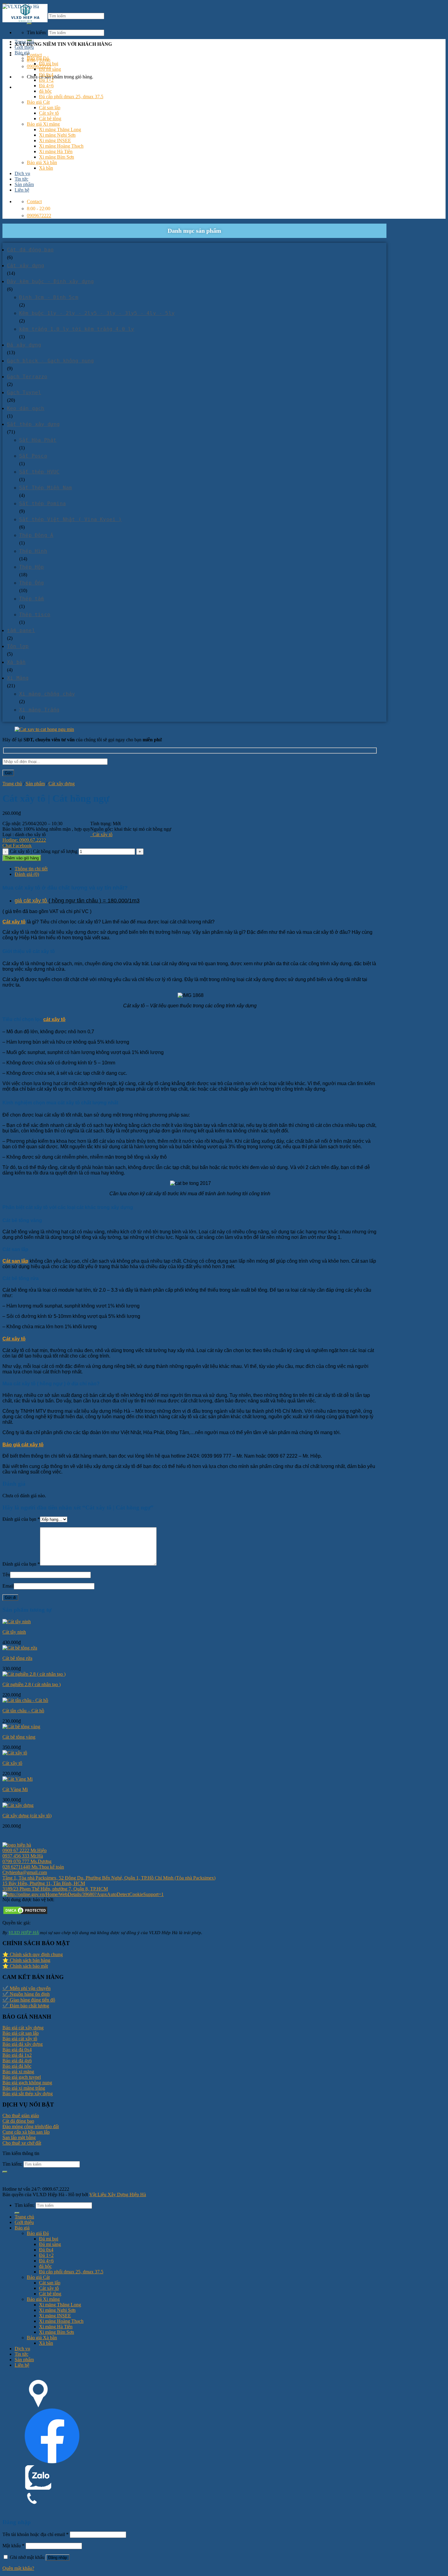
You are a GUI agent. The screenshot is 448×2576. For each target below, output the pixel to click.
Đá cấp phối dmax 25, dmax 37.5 (71, 97)
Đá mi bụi (49, 64)
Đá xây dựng (24, 345)
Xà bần (46, 168)
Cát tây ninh (14, 1632)
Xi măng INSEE (55, 140)
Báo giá (22, 53)
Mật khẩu (13, 2546)
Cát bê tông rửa (17, 1658)
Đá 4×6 (46, 86)
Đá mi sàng (50, 69)
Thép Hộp (32, 567)
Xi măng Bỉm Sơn (57, 157)
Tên (6, 1575)
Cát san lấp (50, 108)
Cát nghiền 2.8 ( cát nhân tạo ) (32, 1684)
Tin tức (21, 179)
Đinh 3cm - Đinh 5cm (49, 297)
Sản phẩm (24, 184)
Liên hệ (22, 190)
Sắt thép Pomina (43, 504)
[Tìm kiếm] (29, 23)
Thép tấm (32, 599)
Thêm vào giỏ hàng (22, 858)
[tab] (196, 869)
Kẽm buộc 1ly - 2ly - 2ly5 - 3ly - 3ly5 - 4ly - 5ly (97, 313)
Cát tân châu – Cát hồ (23, 1711)
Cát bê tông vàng (19, 1737)
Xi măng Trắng (39, 710)
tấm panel (21, 630)
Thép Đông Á (36, 535)
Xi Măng (18, 678)
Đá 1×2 (46, 80)
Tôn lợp (18, 646)
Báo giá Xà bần (42, 162)
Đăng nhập (58, 2558)
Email (8, 1586)
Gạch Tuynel (24, 392)
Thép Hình (33, 551)
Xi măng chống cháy (47, 694)
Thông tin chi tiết (31, 869)
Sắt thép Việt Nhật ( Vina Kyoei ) (71, 519)
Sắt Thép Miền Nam (46, 488)
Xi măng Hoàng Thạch (61, 146)
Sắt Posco (33, 456)
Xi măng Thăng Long (60, 130)
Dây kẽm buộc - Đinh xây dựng (51, 281)
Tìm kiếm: (37, 32)
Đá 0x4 (46, 75)
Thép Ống (32, 583)
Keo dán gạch (26, 408)
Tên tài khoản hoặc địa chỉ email (36, 2534)
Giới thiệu (24, 47)
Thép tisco (35, 615)
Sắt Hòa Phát (38, 440)
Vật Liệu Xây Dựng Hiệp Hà (118, 2195)
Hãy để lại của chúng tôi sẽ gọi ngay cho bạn (82, 740)
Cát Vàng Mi (15, 1789)
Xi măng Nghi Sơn (57, 135)
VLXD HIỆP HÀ (24, 1932)
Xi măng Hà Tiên (56, 151)
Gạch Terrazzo (27, 377)
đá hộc (45, 91)
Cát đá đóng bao (30, 250)
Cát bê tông (50, 119)
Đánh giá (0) (27, 874)
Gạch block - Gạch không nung (51, 361)
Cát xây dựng (26, 266)
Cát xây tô (49, 113)
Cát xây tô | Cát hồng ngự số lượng (44, 851)
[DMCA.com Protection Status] (25, 1914)
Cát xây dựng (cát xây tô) (27, 1816)
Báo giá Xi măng (43, 124)
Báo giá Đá (38, 58)
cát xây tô (54, 1019)
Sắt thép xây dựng (33, 424)
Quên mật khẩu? (18, 2568)
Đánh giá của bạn (21, 1519)
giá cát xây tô (32, 901)
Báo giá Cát (38, 102)
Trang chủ (24, 42)
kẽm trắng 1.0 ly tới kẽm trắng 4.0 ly (77, 329)
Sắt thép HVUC (39, 472)
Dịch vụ (22, 173)
